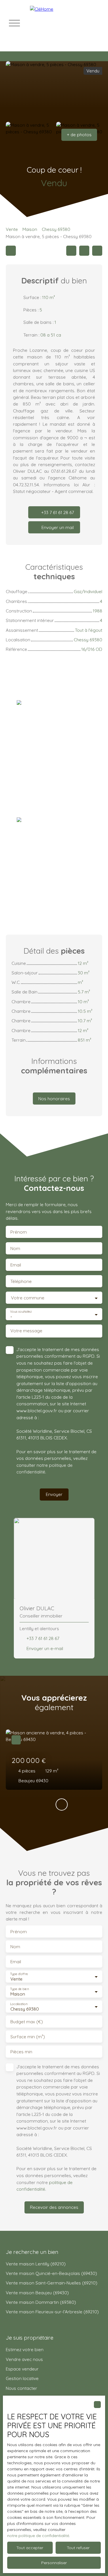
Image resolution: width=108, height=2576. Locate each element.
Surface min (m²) (28, 2037)
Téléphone (21, 1281)
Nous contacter (21, 2388)
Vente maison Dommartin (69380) (41, 2302)
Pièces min (21, 2052)
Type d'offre (19, 1974)
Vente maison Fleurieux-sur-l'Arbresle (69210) (52, 2312)
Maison (30, 229)
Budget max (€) (27, 2022)
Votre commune (28, 1298)
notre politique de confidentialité (38, 2536)
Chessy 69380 (56, 229)
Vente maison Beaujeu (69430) (37, 2293)
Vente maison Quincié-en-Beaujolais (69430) (51, 2273)
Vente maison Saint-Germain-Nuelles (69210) (52, 2283)
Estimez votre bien (25, 2349)
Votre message (26, 1331)
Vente (12, 229)
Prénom (19, 1232)
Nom (15, 1248)
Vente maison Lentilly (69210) (36, 2264)
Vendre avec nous (24, 2359)
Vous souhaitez (21, 1312)
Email (16, 1265)
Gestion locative (22, 2378)
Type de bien (19, 1989)
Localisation (19, 2004)
